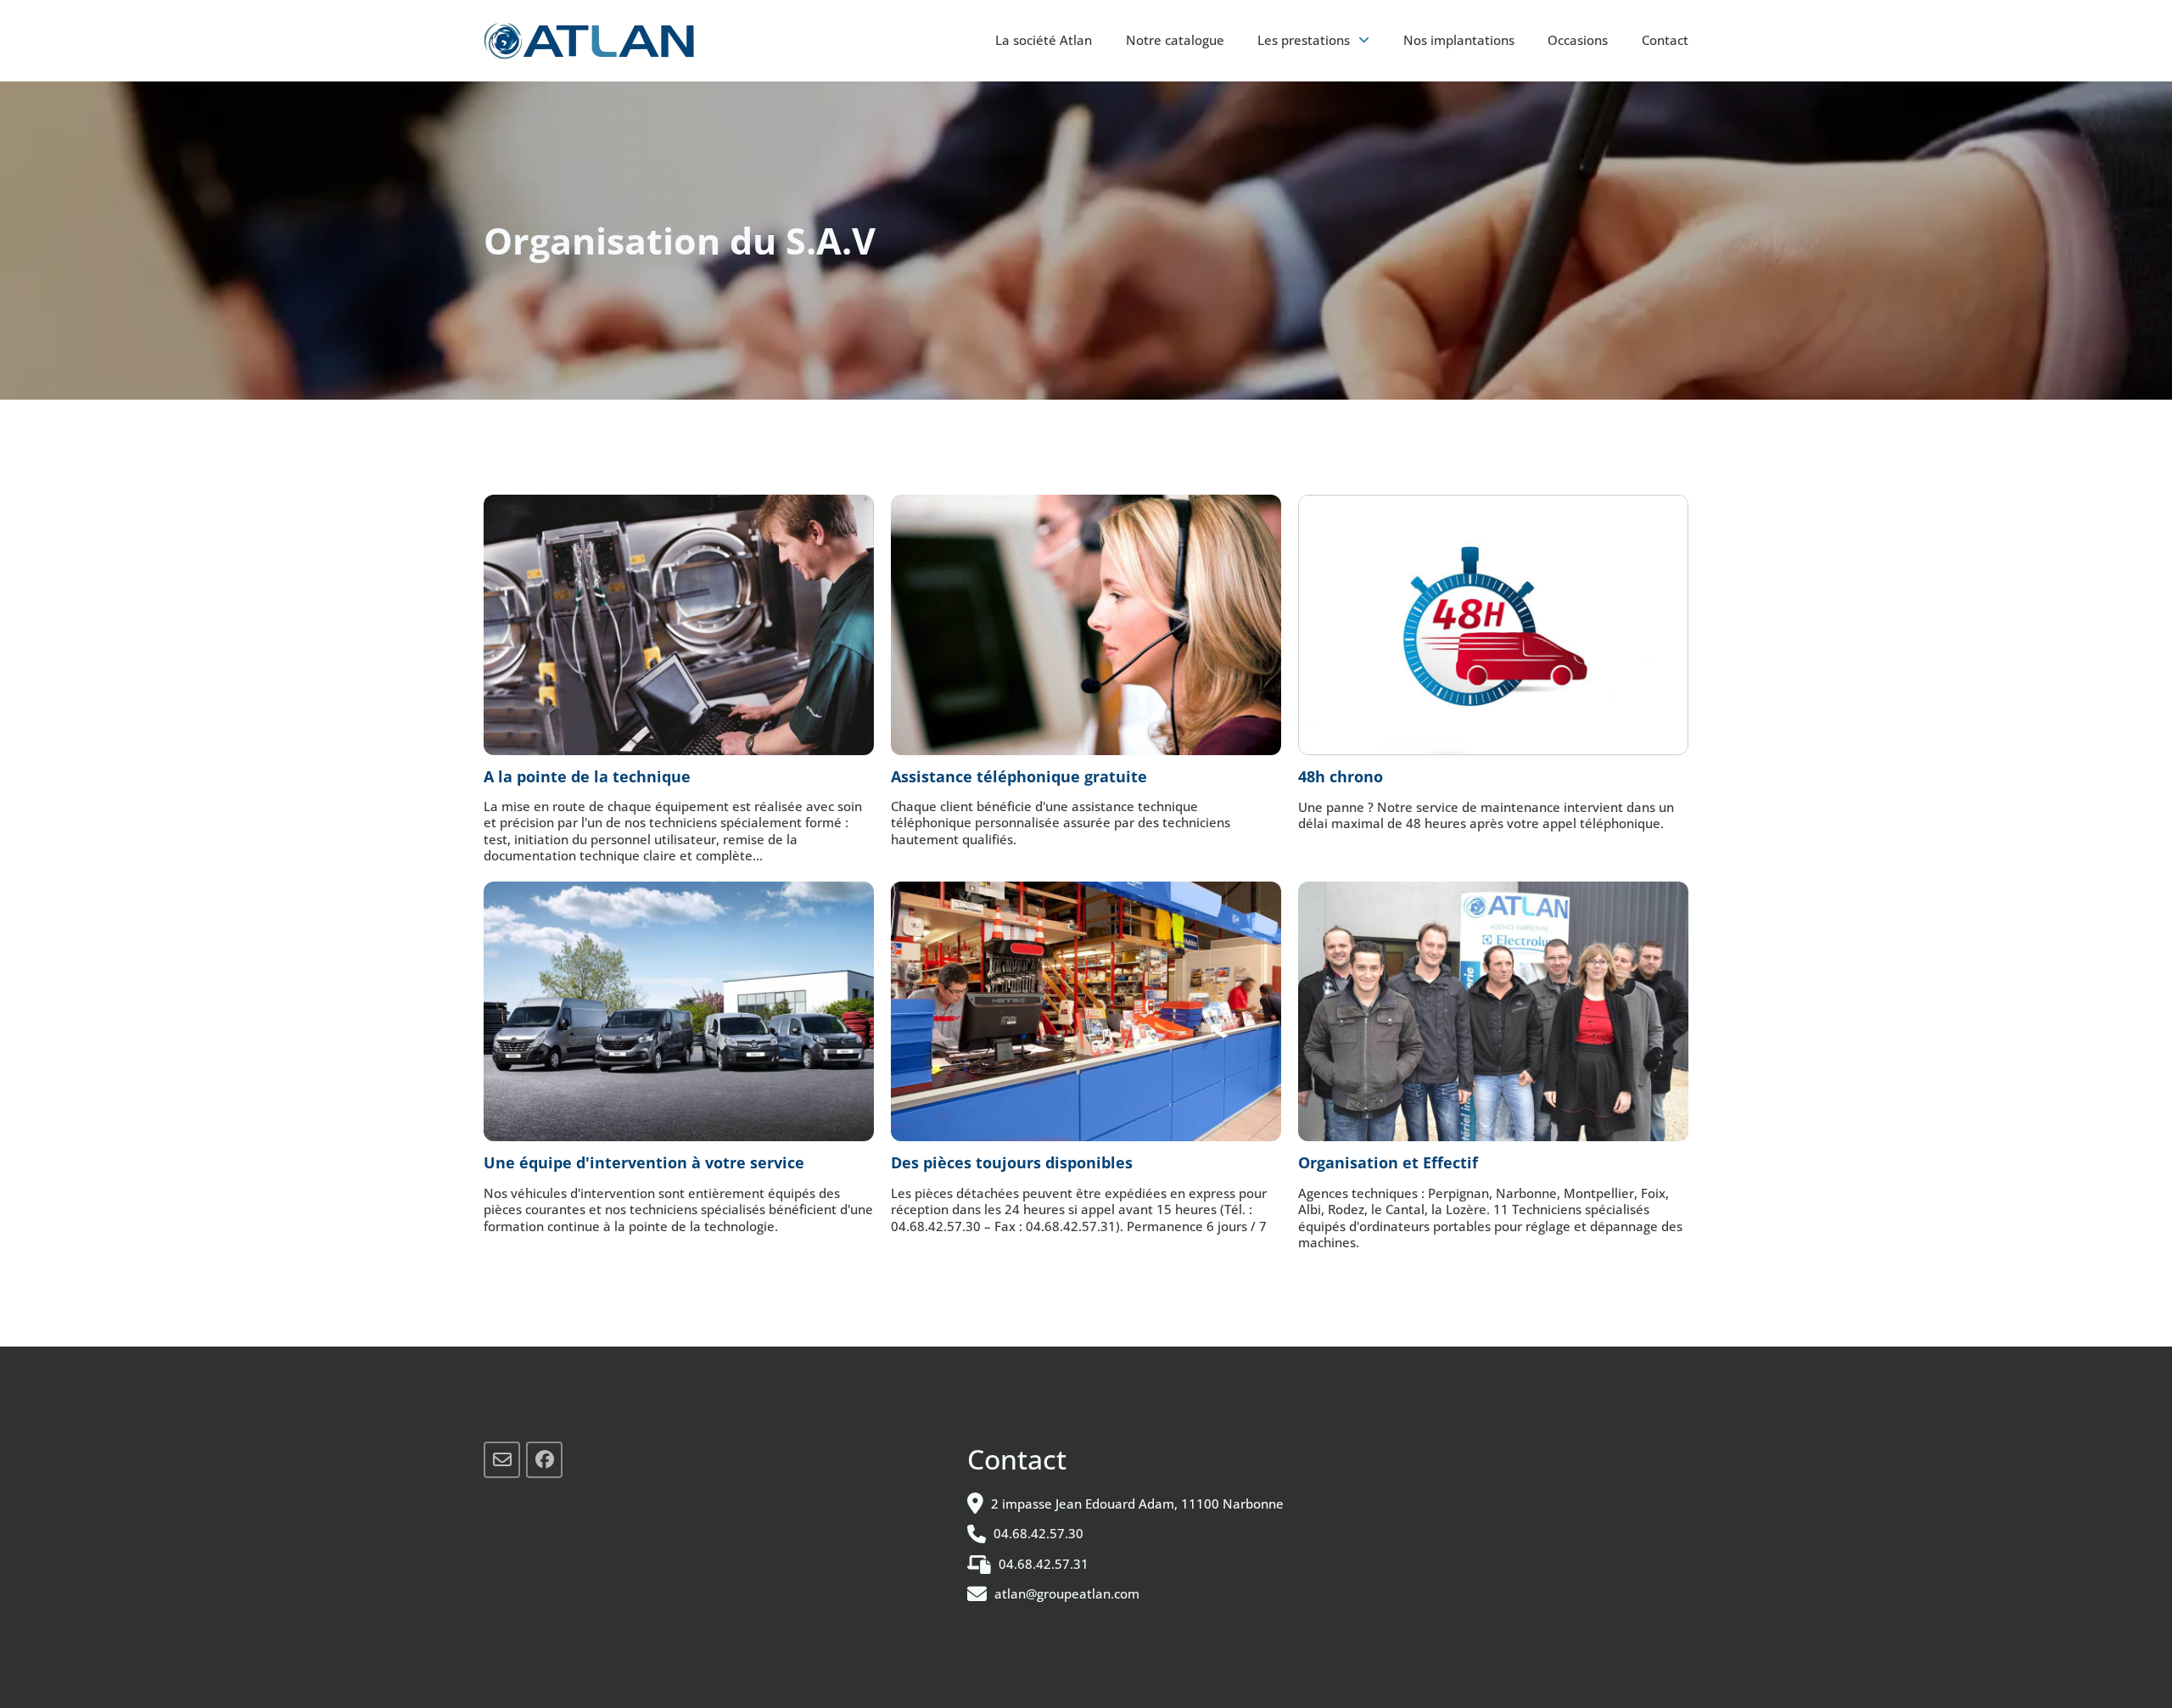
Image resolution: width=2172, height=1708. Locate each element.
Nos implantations (1459, 40)
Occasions (1578, 40)
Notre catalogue (1175, 40)
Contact (1665, 40)
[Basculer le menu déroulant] (1364, 40)
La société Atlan (1044, 40)
